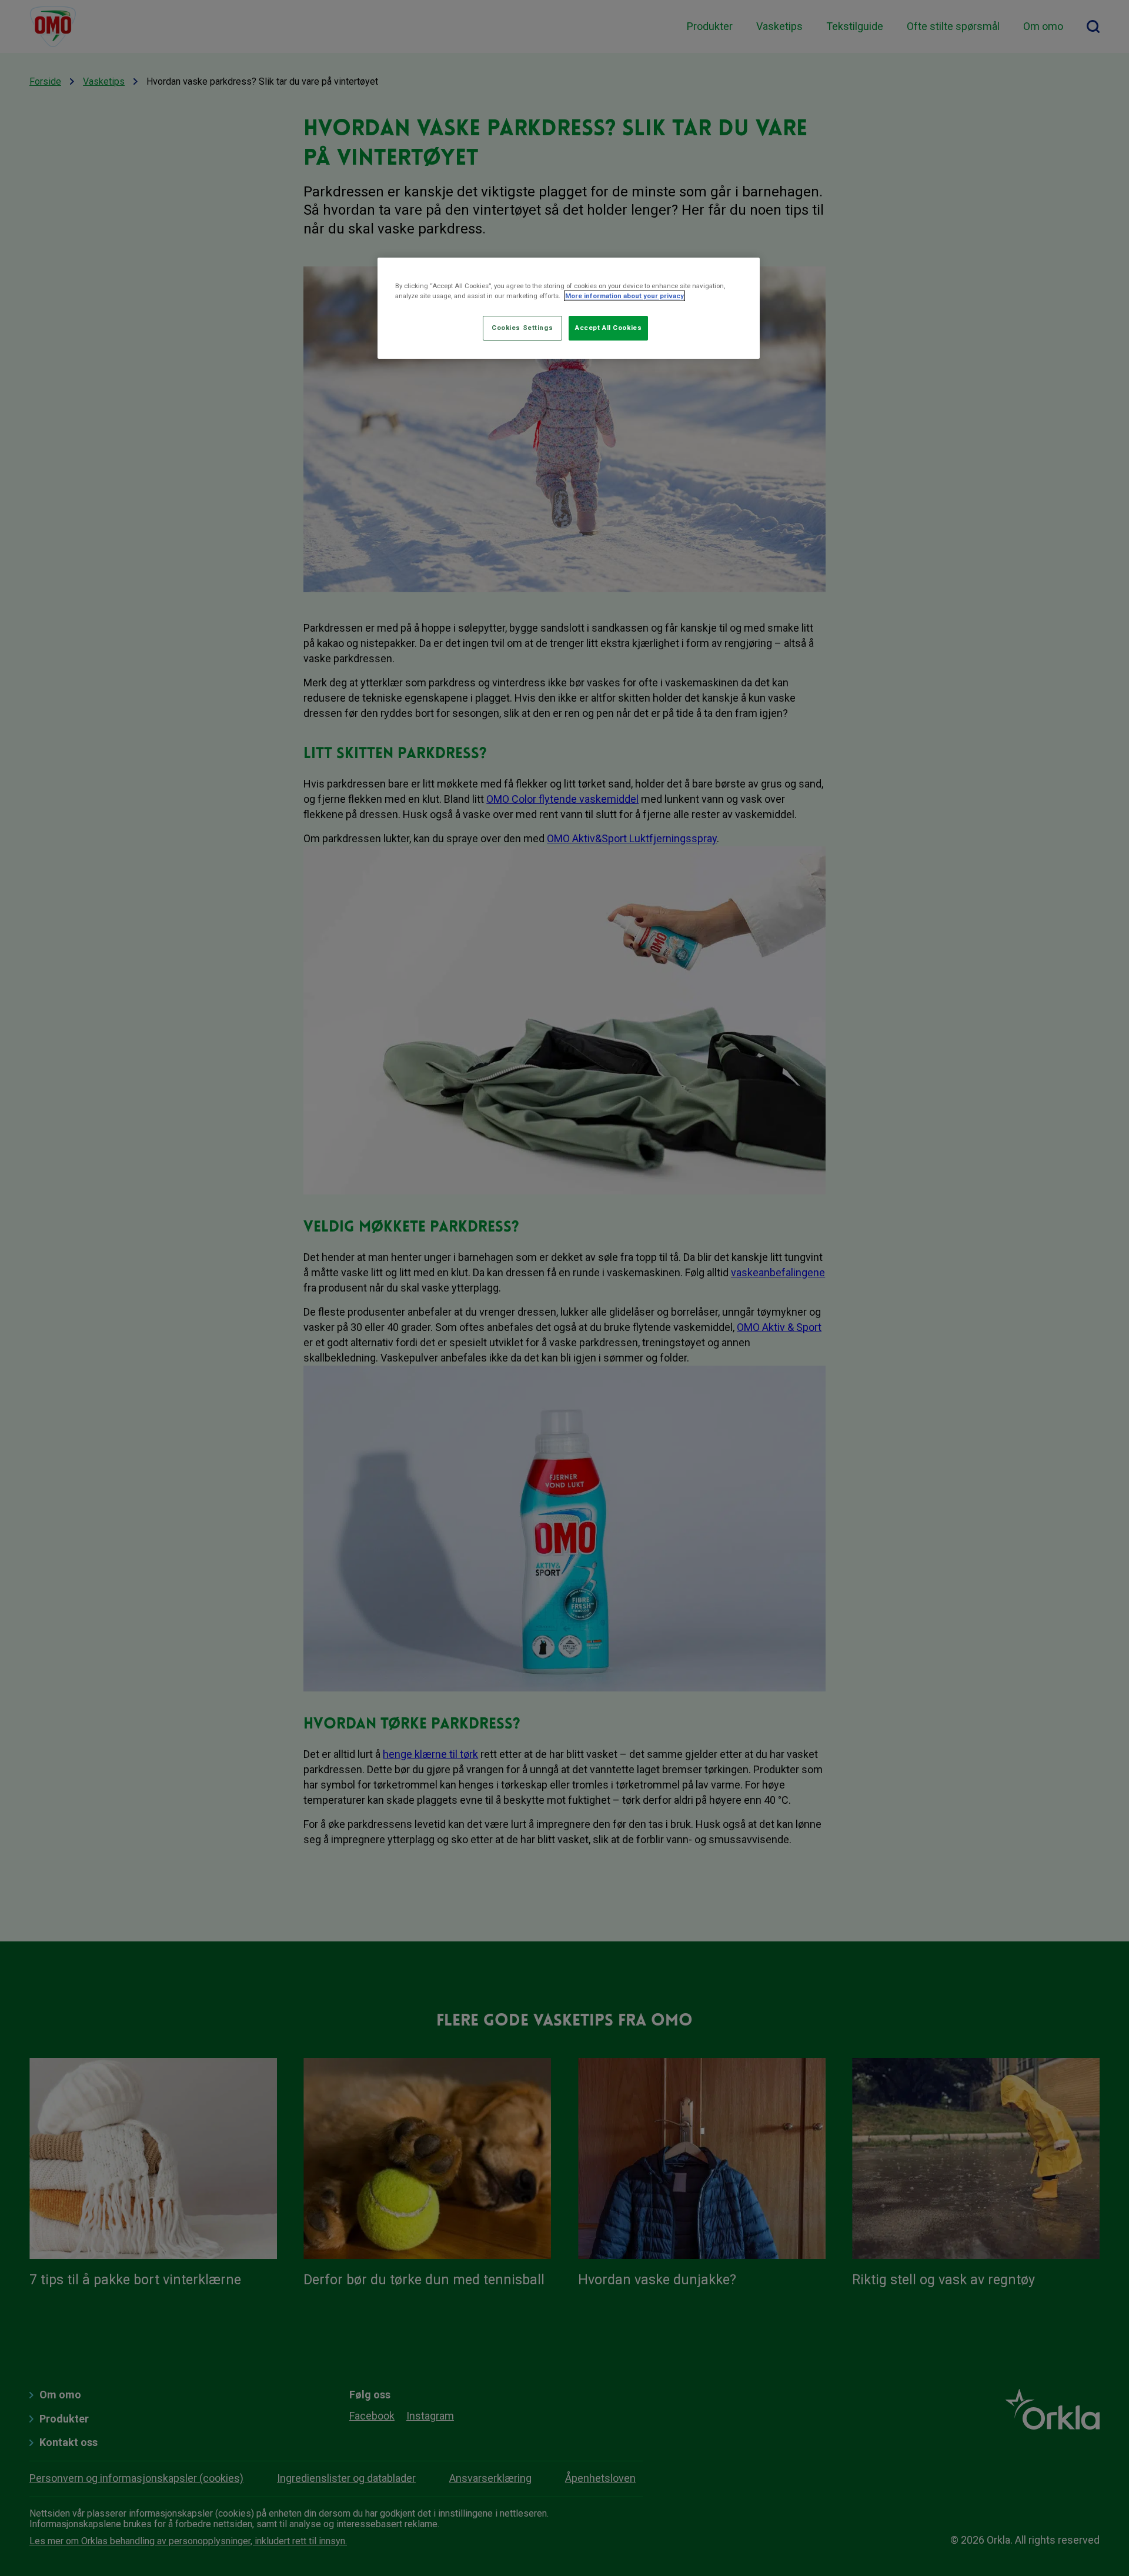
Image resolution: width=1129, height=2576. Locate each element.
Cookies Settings (522, 328)
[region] (569, 308)
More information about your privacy (624, 296)
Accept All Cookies (608, 328)
